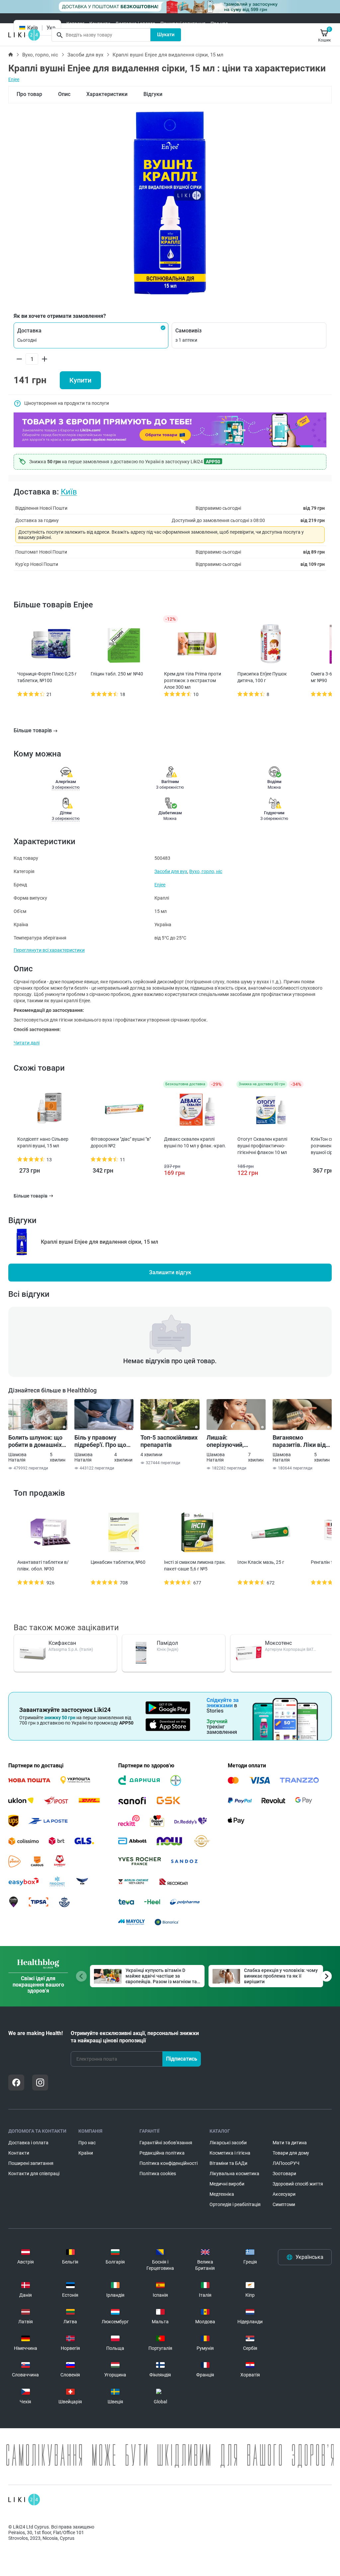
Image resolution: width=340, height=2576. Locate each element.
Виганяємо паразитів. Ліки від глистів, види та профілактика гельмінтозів (299, 1441)
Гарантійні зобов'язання (166, 2143)
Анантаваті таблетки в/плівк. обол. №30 (43, 1565)
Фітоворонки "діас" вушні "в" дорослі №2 (121, 1142)
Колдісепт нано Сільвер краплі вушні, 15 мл (43, 1142)
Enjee (14, 79)
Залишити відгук (170, 1272)
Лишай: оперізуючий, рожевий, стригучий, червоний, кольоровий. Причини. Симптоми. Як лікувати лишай (236, 1441)
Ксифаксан (62, 1643)
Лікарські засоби (228, 2143)
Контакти (100, 24)
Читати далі (27, 1043)
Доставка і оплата (135, 24)
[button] (91, 335)
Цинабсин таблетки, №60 (118, 1562)
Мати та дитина (290, 2143)
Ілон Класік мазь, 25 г (261, 1562)
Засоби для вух (85, 55)
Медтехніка (222, 2194)
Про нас (219, 24)
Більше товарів (33, 730)
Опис (64, 94)
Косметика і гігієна (230, 2153)
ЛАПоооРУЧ (286, 2163)
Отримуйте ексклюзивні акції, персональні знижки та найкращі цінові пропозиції (135, 2037)
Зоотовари (284, 2174)
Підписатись (182, 2059)
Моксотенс (278, 1643)
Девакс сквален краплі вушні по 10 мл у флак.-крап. (195, 1142)
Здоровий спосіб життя (298, 2184)
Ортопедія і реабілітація (235, 2204)
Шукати (166, 35)
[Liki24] (24, 2500)
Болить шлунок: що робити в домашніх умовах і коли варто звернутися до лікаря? (36, 1441)
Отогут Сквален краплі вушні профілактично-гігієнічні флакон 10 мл (262, 1146)
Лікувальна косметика (234, 2174)
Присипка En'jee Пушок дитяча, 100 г (262, 677)
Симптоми (284, 2204)
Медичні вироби (227, 2184)
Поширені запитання (183, 24)
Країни (86, 2153)
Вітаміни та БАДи (228, 2163)
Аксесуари (284, 2194)
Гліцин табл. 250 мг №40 (117, 674)
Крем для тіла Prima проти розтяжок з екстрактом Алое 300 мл (193, 680)
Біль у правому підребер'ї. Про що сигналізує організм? (104, 1441)
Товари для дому (291, 2153)
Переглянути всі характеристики (49, 950)
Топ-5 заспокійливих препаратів (169, 1441)
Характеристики (107, 94)
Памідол (167, 1643)
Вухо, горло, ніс (40, 55)
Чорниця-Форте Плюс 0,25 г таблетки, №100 (47, 677)
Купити (80, 380)
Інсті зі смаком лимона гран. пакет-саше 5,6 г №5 (195, 1565)
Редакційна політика (162, 2153)
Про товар (29, 94)
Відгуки (153, 94)
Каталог (75, 24)
